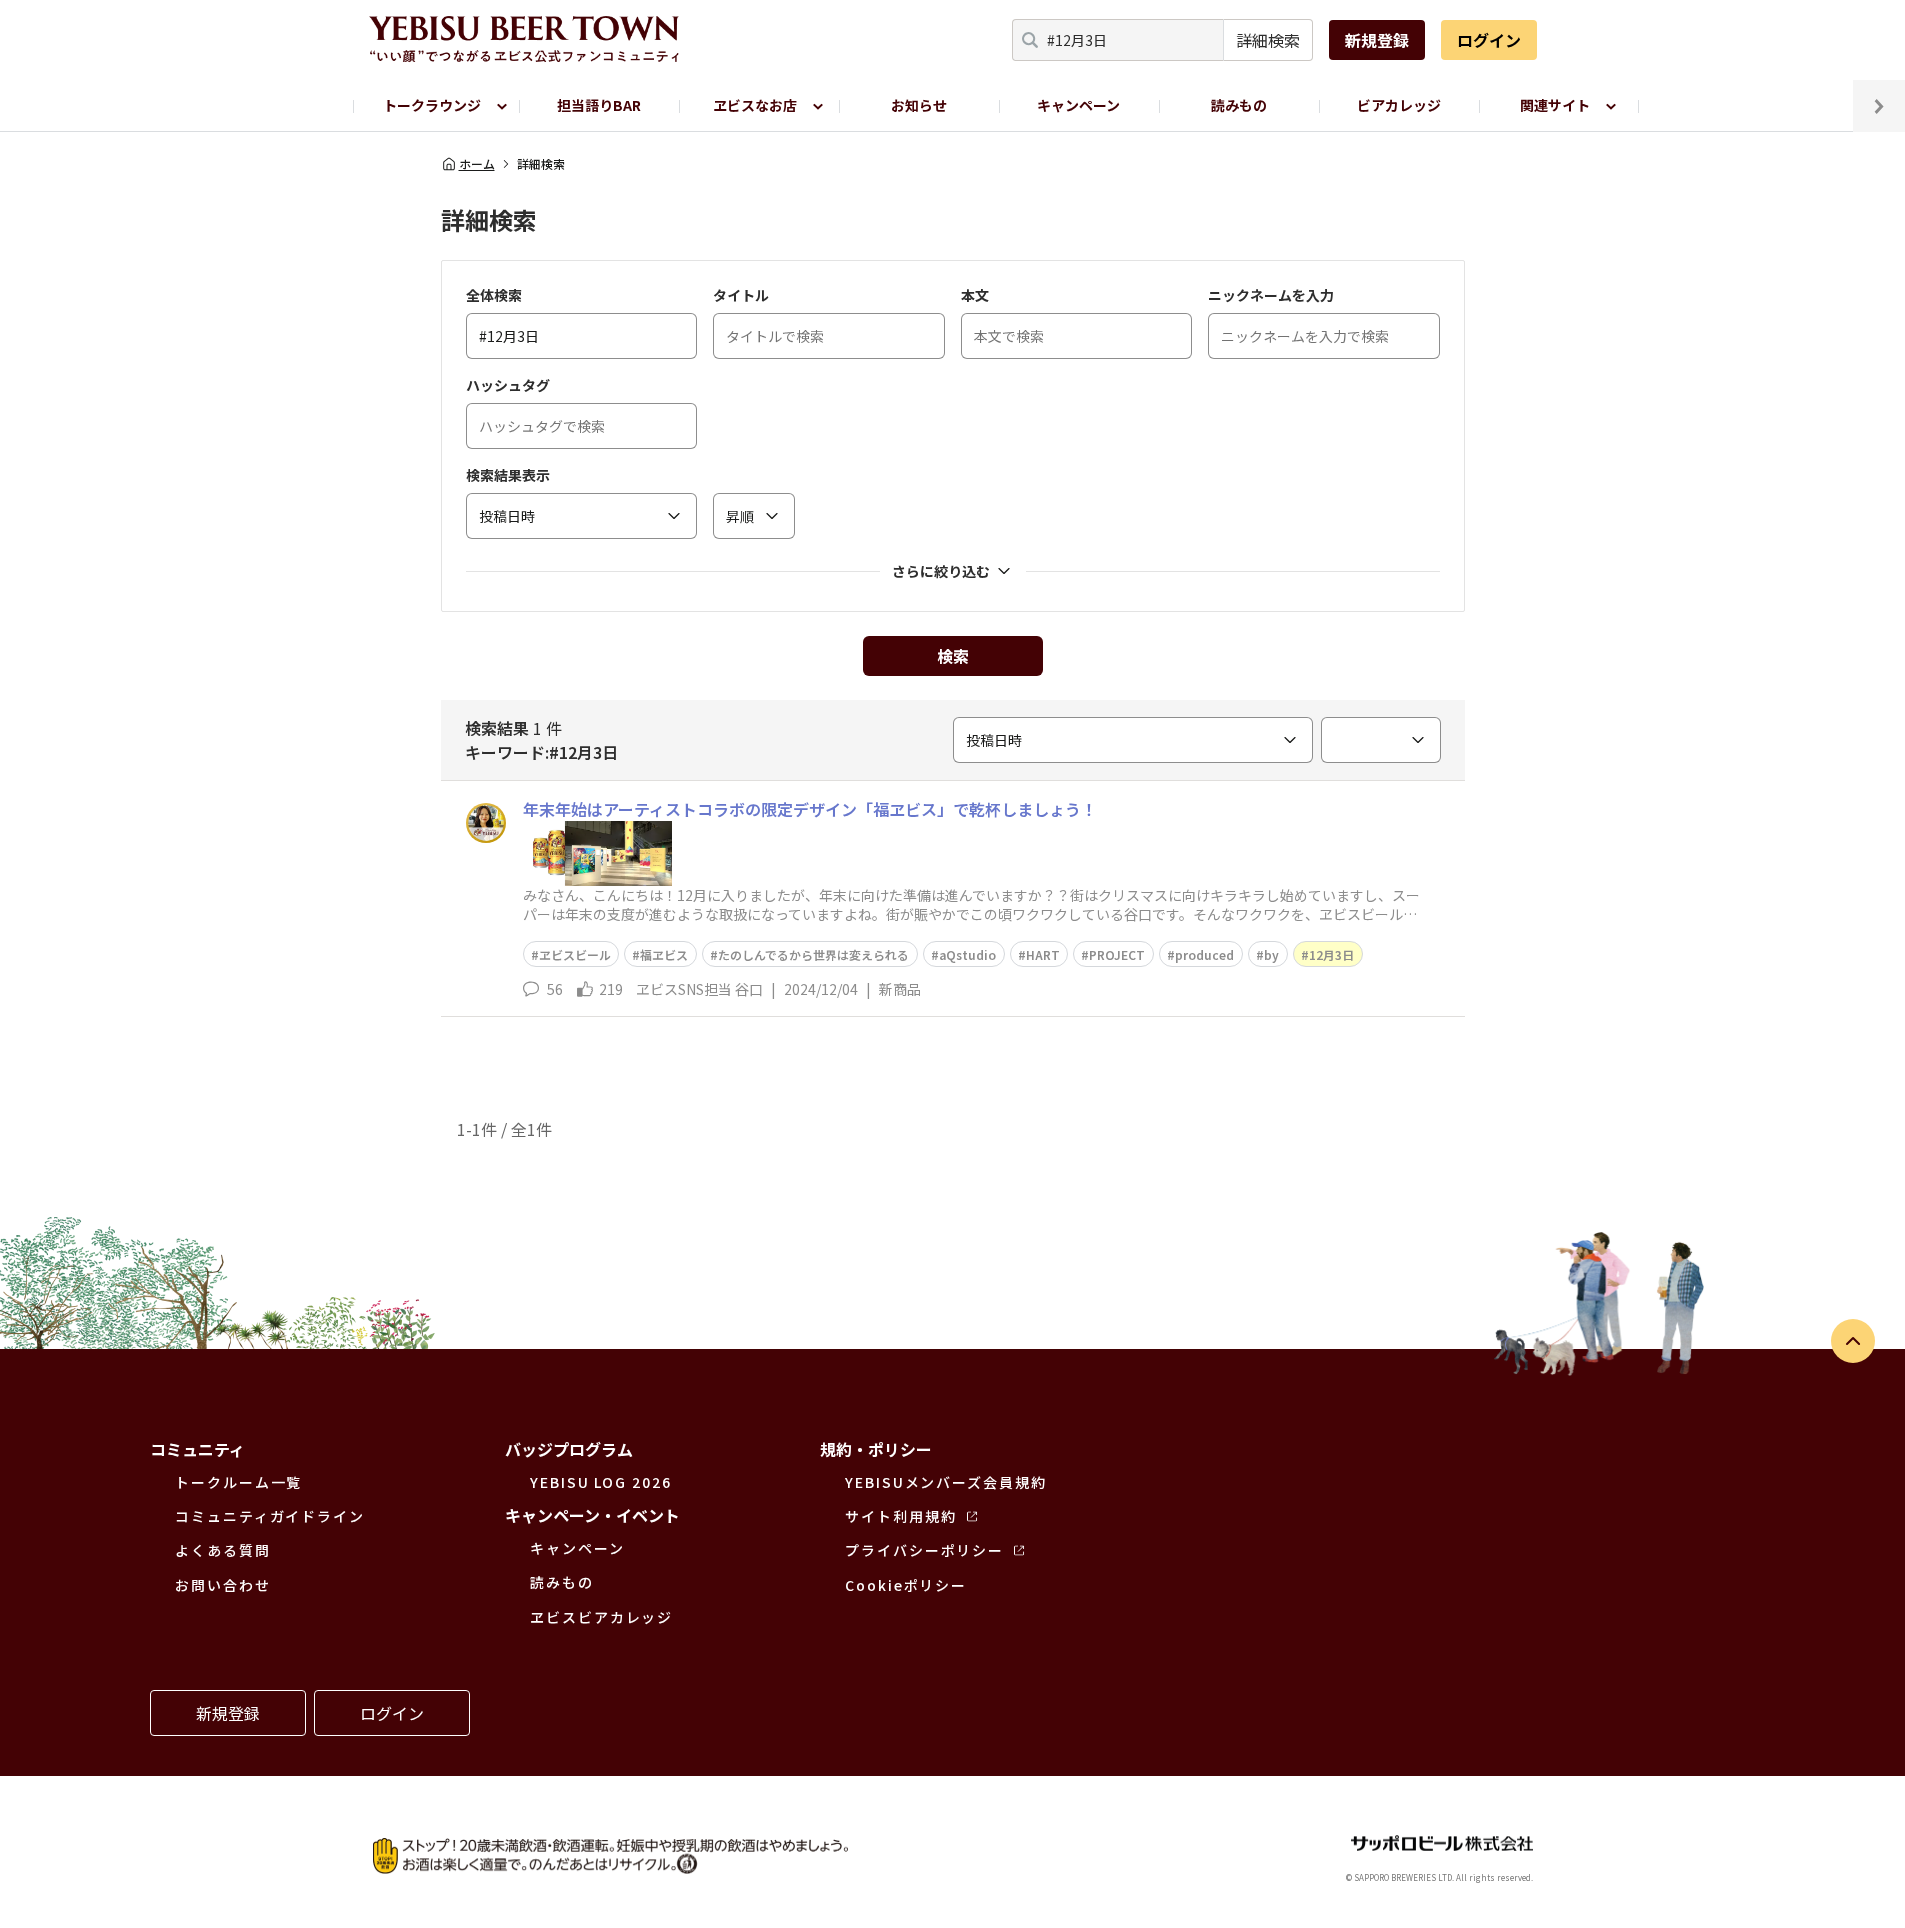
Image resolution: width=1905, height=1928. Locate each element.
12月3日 (1331, 954)
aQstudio (967, 954)
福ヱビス (664, 954)
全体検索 (494, 295)
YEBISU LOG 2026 (601, 1482)
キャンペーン (1078, 105)
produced (1204, 954)
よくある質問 (223, 1550)
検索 (953, 656)
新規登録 (1377, 40)
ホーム (477, 164)
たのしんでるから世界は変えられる (813, 954)
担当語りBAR (599, 105)
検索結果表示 (508, 475)
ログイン (1489, 40)
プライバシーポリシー (924, 1550)
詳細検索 (1268, 40)
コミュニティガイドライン (270, 1516)
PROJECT (1117, 954)
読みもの (1239, 105)
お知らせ (919, 105)
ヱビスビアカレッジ (601, 1617)
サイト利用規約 (900, 1516)
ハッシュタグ (508, 385)
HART (1043, 954)
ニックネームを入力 (1271, 295)
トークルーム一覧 (238, 1482)
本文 (975, 295)
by (1271, 954)
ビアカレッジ (1399, 105)
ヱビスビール (575, 954)
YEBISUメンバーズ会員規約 (946, 1482)
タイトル (741, 295)
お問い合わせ (223, 1585)
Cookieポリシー (906, 1585)
